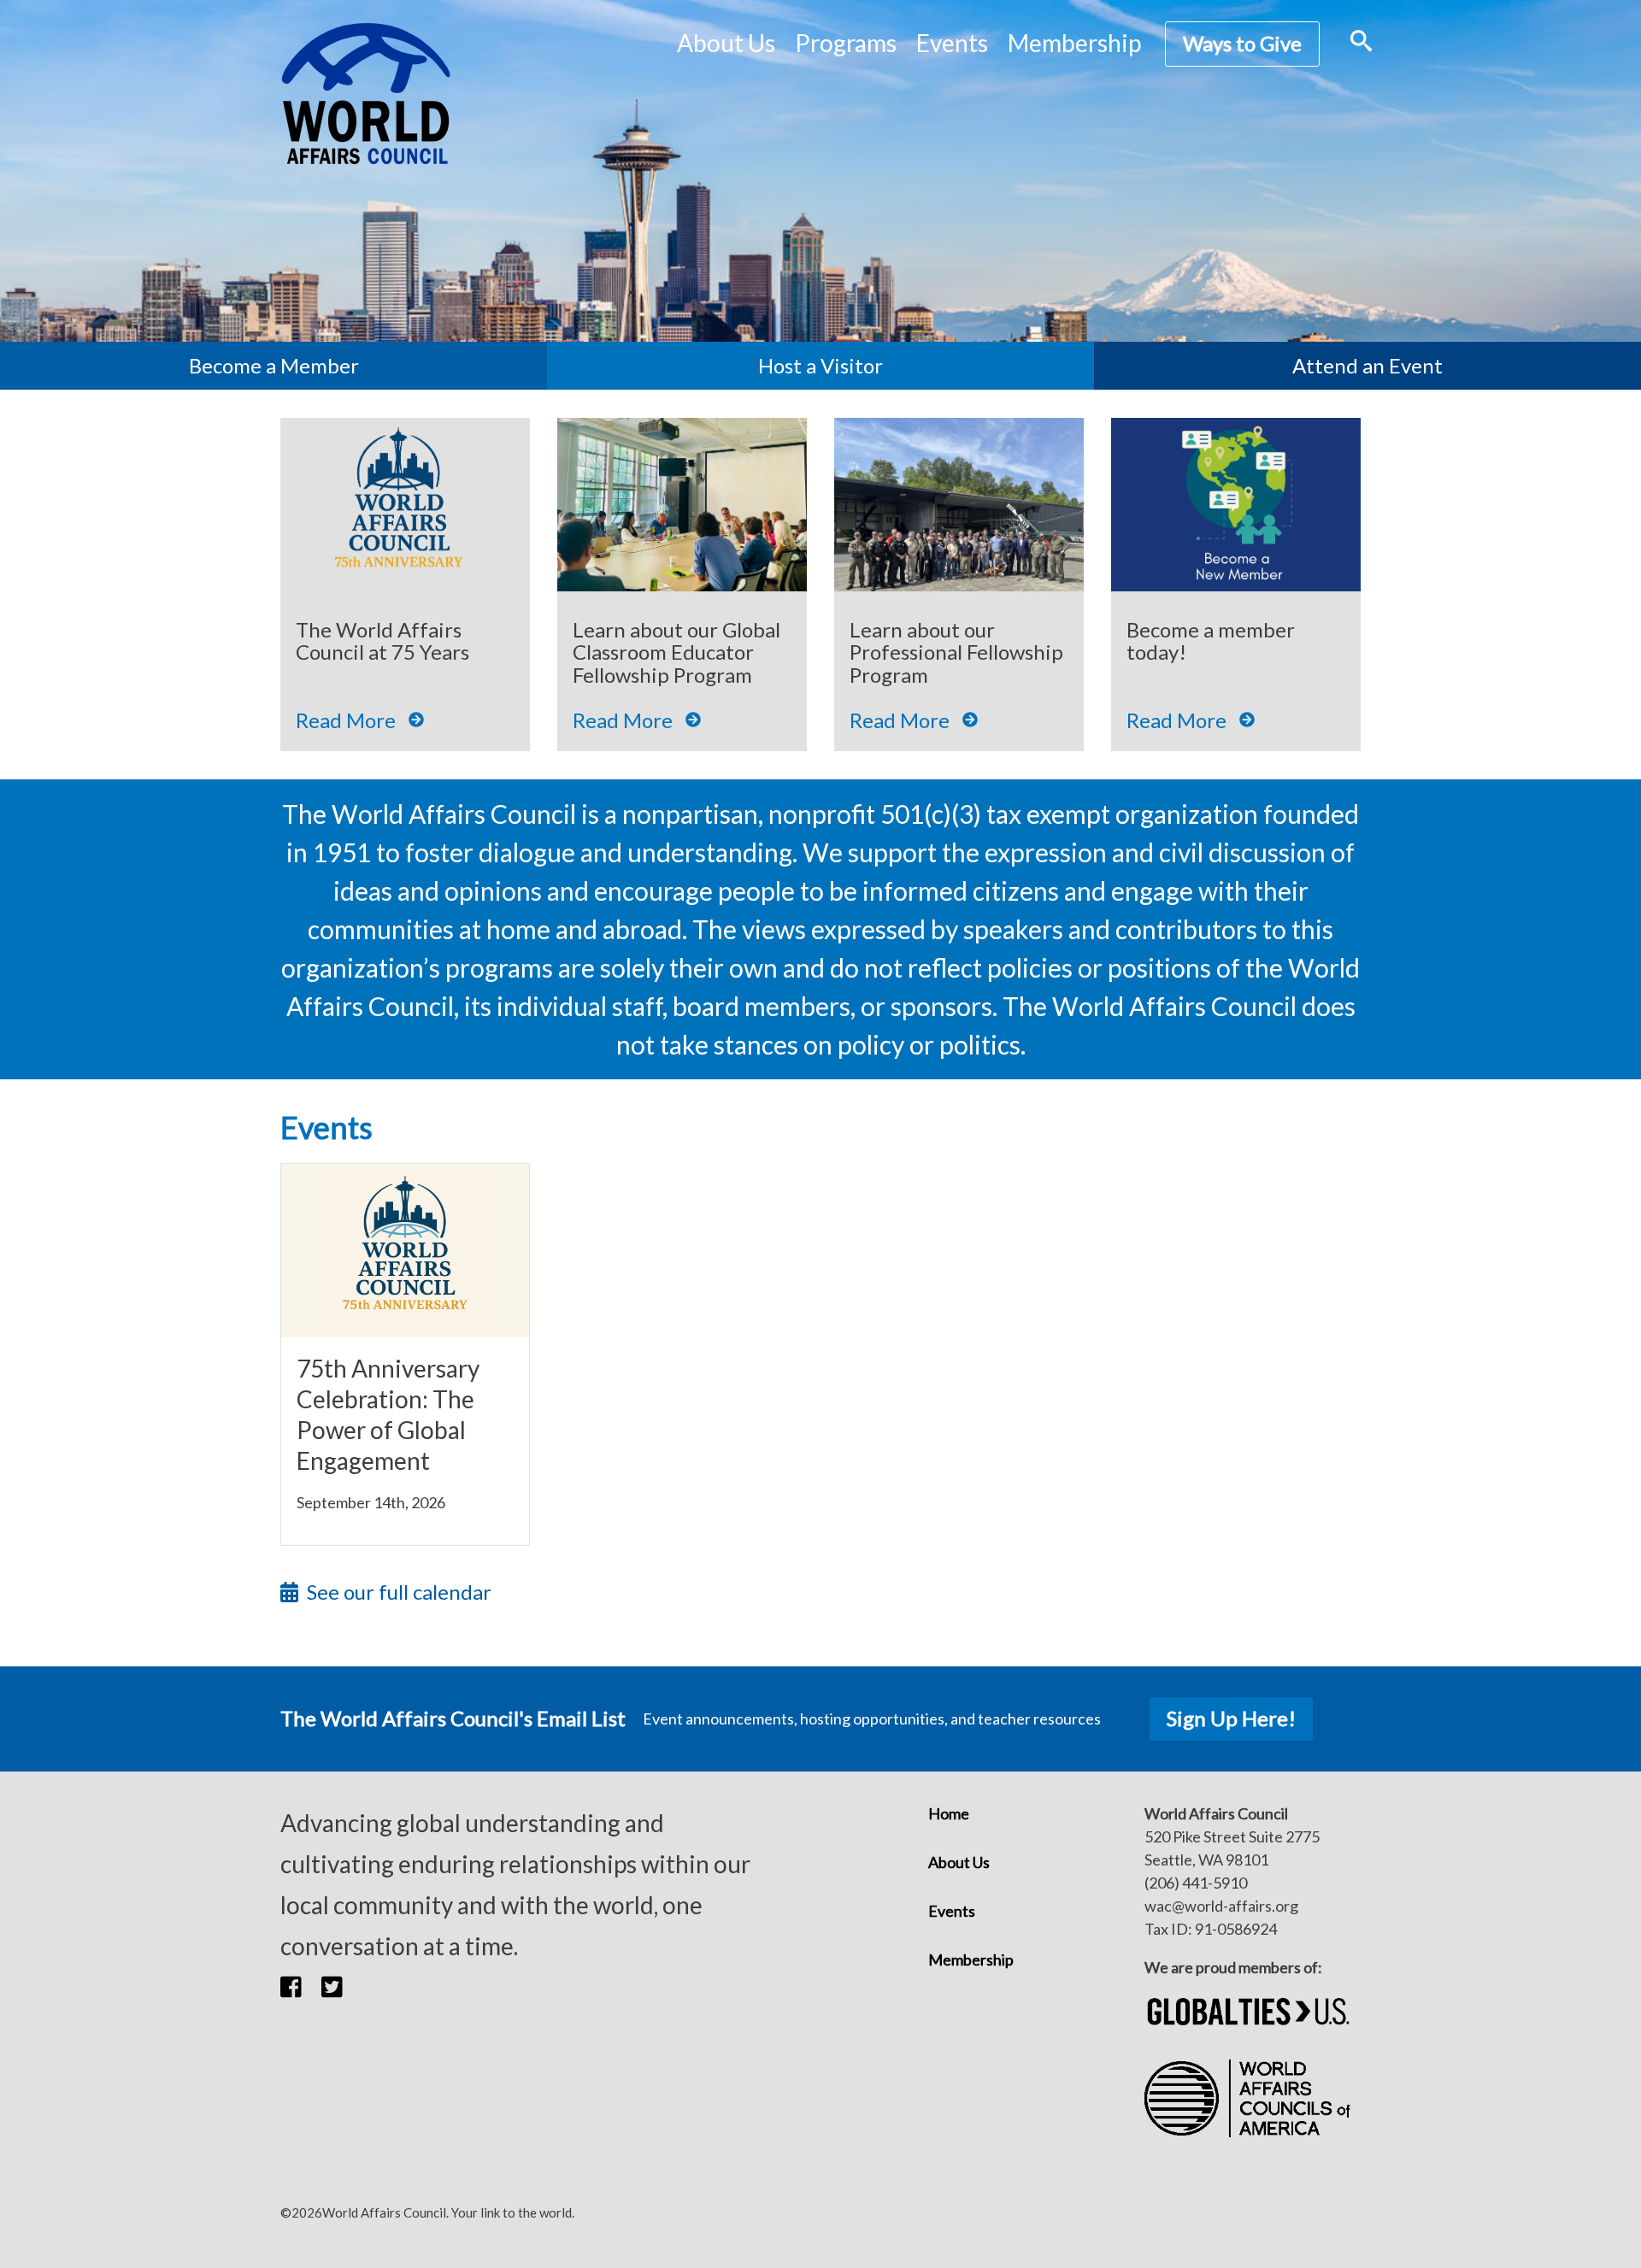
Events (952, 1911)
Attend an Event (1367, 365)
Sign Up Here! (1231, 1718)
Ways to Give (1242, 43)
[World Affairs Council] (366, 94)
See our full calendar (399, 1592)
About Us (959, 1862)
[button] (301, 1987)
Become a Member (274, 365)
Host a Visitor (820, 365)
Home (949, 1813)
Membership (1074, 43)
